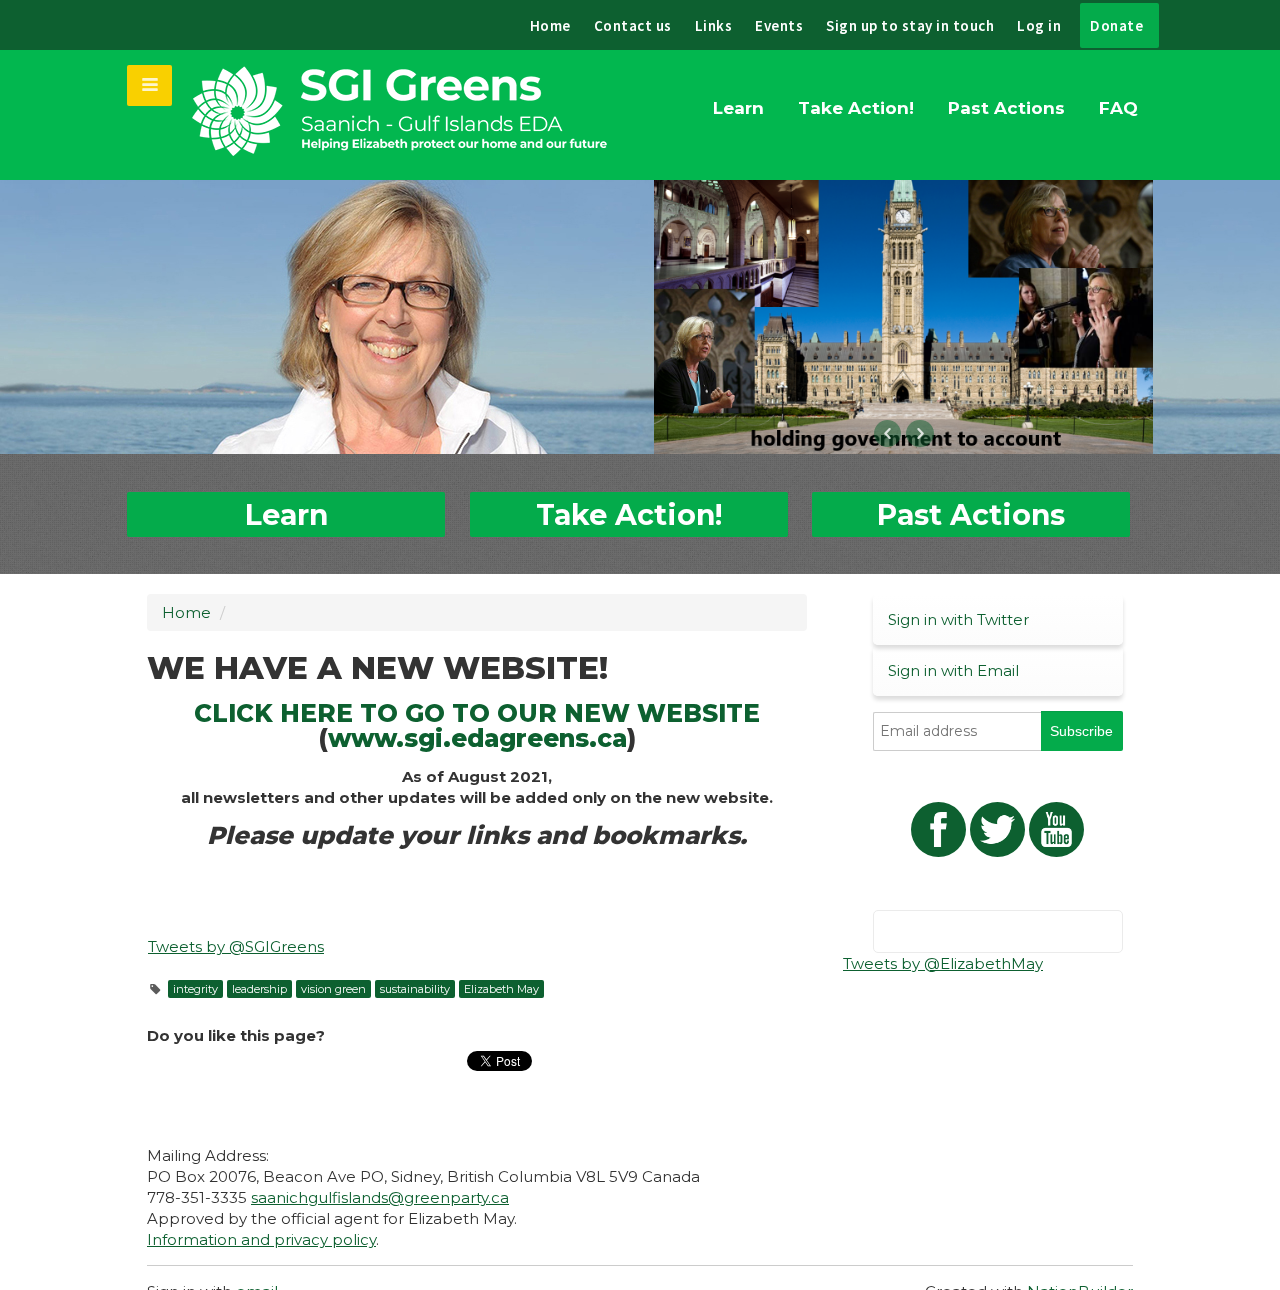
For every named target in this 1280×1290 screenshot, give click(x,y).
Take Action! (856, 108)
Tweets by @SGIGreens (236, 946)
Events (779, 25)
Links (714, 25)
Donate (1116, 25)
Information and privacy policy (261, 1239)
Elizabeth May (501, 989)
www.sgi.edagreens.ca (477, 738)
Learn (738, 108)
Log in (1039, 25)
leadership (259, 989)
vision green (333, 989)
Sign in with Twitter (958, 619)
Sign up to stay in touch (910, 25)
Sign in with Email (953, 670)
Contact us (633, 25)
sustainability (415, 989)
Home (550, 25)
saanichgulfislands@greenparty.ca (380, 1197)
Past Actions (1006, 108)
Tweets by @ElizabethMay (943, 963)
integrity (195, 989)
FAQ (1118, 108)
